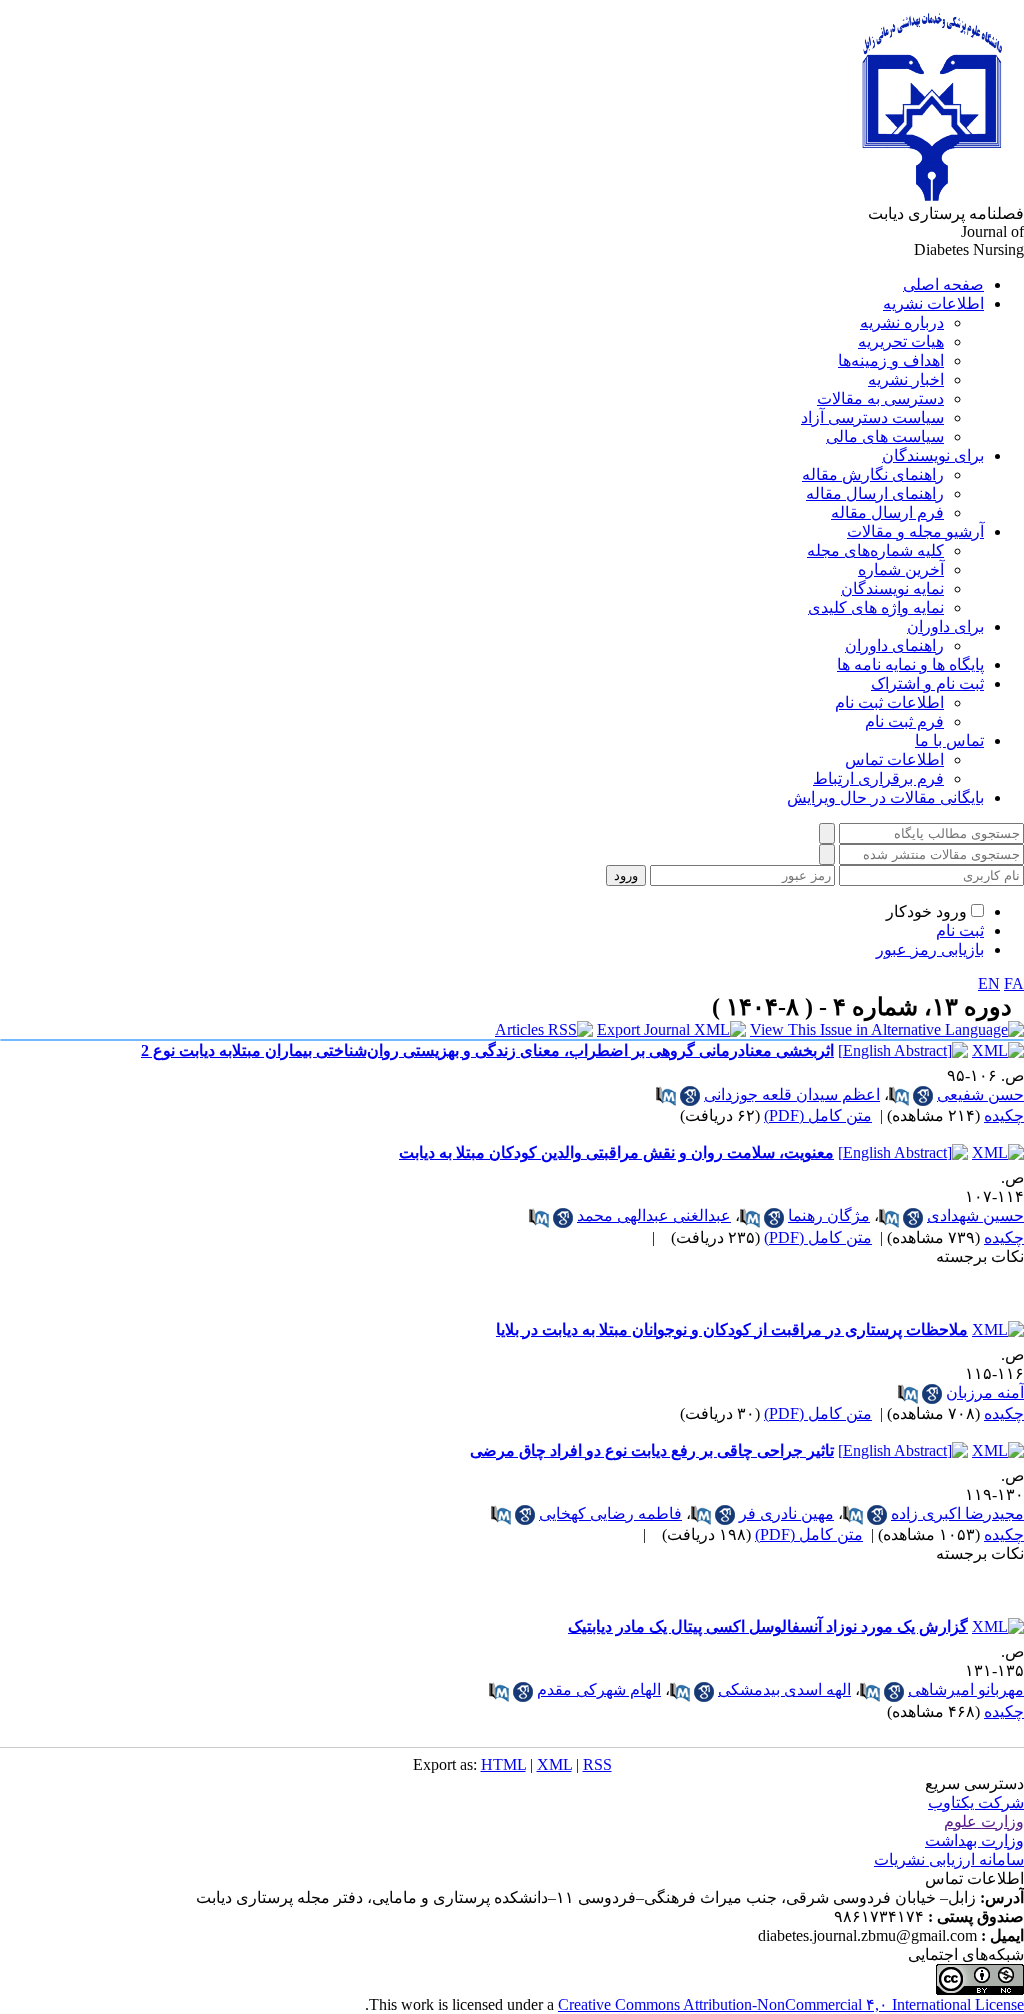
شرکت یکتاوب (976, 1802)
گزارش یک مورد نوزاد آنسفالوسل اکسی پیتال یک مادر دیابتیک (768, 1626)
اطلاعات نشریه (933, 303)
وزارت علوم (984, 1821)
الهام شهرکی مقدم (599, 1689)
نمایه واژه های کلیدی (876, 607)
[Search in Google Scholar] (923, 1096)
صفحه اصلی (943, 284)
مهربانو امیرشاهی (966, 1689)
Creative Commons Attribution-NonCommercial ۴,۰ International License (791, 2004)
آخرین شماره (901, 569)
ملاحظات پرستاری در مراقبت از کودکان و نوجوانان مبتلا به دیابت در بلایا (732, 1329)
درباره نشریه (902, 322)
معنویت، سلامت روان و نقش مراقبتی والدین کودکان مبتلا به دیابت (616, 1152)
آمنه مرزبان (985, 1392)
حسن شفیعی (980, 1094)
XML (554, 1764)
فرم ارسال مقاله (887, 512)
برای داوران (945, 626)
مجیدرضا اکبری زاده (957, 1513)
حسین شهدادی (975, 1215)
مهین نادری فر (786, 1513)
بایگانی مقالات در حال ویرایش (885, 797)
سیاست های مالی (885, 436)
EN (989, 983)
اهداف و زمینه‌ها (891, 360)
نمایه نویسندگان (892, 588)
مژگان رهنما (829, 1215)
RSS (597, 1764)
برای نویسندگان (933, 455)
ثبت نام (960, 930)
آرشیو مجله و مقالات (915, 531)
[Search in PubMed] (899, 1096)
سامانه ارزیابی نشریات (949, 1859)
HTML (503, 1764)
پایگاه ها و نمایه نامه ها (910, 664)
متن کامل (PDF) (818, 1115)
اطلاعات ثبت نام (889, 702)
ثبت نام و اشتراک (927, 683)
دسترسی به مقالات (880, 398)
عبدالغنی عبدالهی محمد (654, 1215)
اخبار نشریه (906, 379)
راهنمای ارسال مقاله (875, 493)
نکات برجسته (980, 1256)
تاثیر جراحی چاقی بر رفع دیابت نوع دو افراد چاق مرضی (652, 1450)
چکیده (1004, 1115)
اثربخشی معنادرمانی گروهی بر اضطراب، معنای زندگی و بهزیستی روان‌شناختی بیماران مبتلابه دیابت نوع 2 (487, 1050)
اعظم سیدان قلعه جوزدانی (792, 1094)
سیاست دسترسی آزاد (872, 417)
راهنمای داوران (894, 645)
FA (1014, 983)
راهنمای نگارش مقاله (873, 474)
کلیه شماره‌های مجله (875, 550)
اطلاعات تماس (894, 759)
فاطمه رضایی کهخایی (610, 1513)
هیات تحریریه (901, 341)
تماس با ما (949, 740)
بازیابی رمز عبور (930, 949)
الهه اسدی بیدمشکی (784, 1689)
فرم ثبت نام (904, 721)
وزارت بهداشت (974, 1840)
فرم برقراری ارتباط (878, 778)
